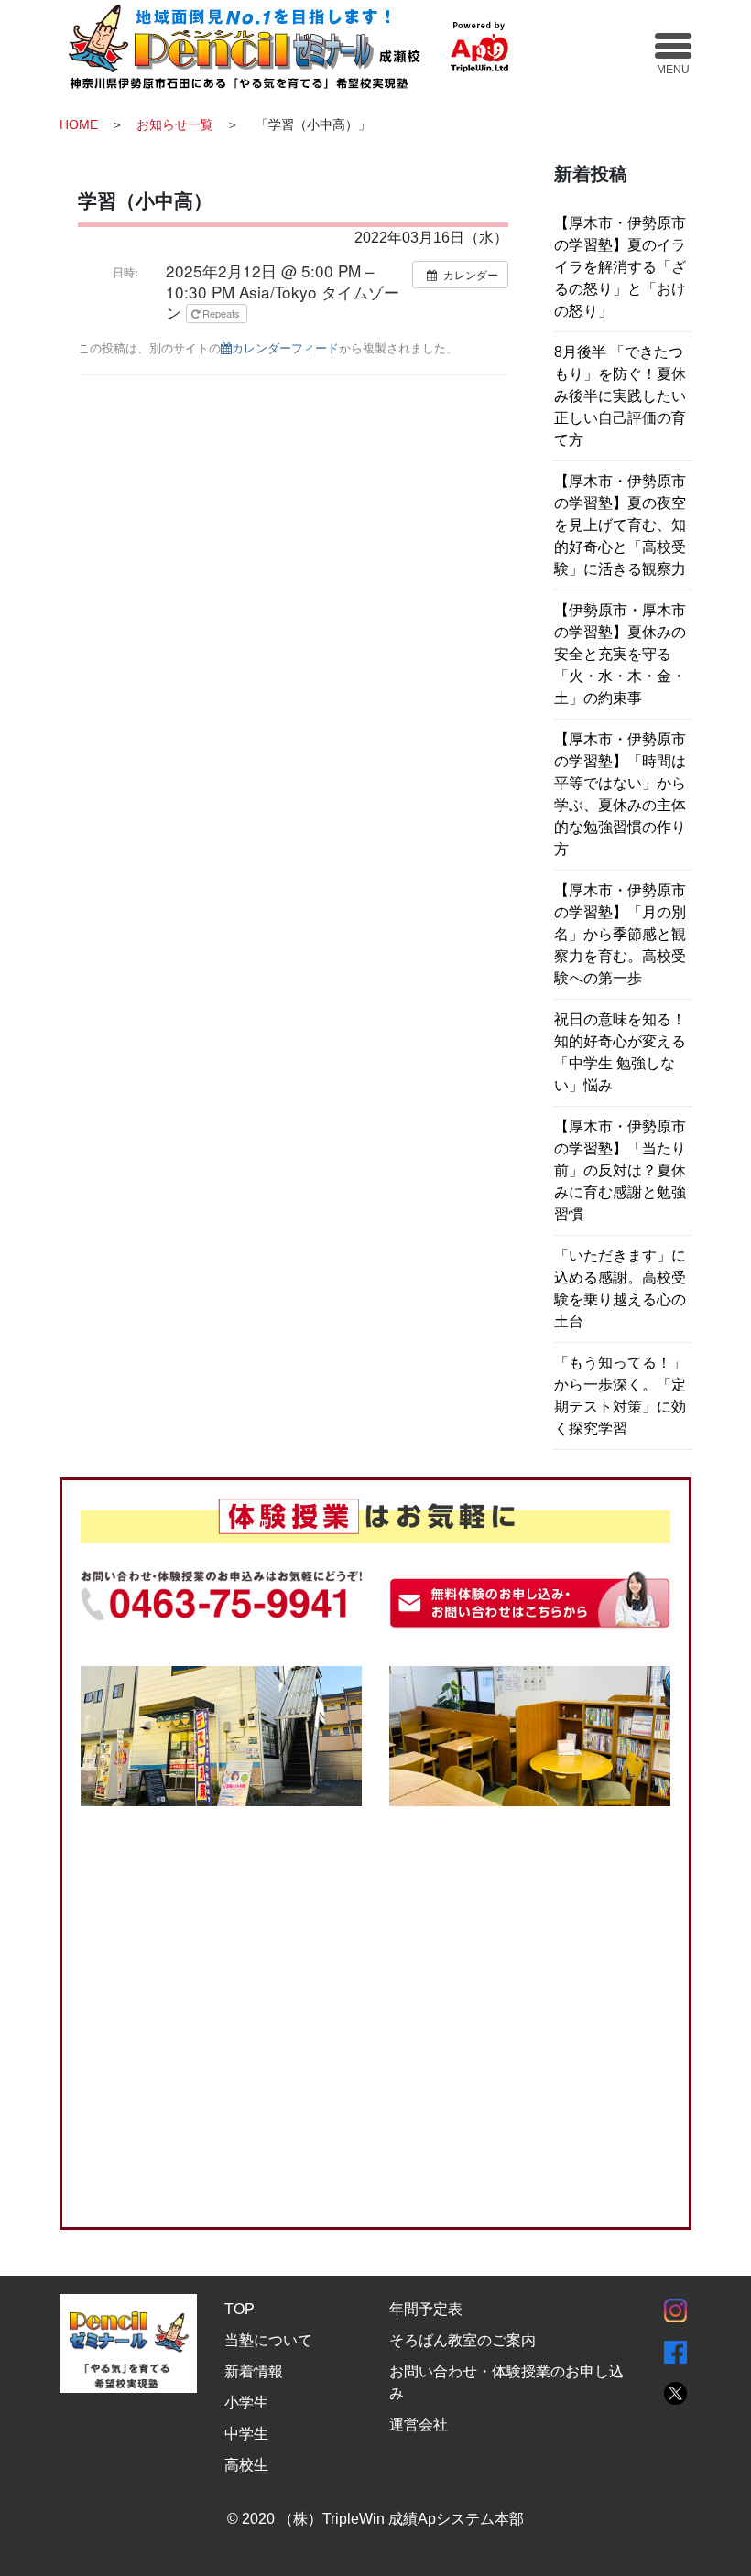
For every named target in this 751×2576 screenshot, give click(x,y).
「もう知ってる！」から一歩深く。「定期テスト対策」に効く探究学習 (620, 1396)
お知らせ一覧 (175, 124)
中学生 (246, 2434)
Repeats (221, 313)
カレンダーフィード (285, 347)
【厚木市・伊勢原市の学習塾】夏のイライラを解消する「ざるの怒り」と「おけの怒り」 (620, 267)
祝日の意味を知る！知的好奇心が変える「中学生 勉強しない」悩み (620, 1052)
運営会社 (419, 2424)
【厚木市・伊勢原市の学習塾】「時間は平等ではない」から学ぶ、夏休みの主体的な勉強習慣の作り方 (620, 794)
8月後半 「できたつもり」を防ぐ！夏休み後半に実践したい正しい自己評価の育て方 (620, 396)
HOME (79, 124)
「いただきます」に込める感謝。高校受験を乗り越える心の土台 (620, 1288)
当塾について (268, 2340)
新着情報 (254, 2371)
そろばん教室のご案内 (463, 2340)
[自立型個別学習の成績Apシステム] (301, 45)
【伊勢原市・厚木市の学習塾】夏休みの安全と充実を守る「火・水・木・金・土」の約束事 (620, 654)
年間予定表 (426, 2309)
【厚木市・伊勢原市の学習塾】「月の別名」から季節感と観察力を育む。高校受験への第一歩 (620, 934)
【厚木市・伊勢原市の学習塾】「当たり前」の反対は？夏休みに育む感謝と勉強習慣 (620, 1170)
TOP (239, 2309)
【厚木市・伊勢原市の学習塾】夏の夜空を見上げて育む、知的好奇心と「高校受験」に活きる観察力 (620, 525)
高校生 (246, 2465)
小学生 (246, 2403)
